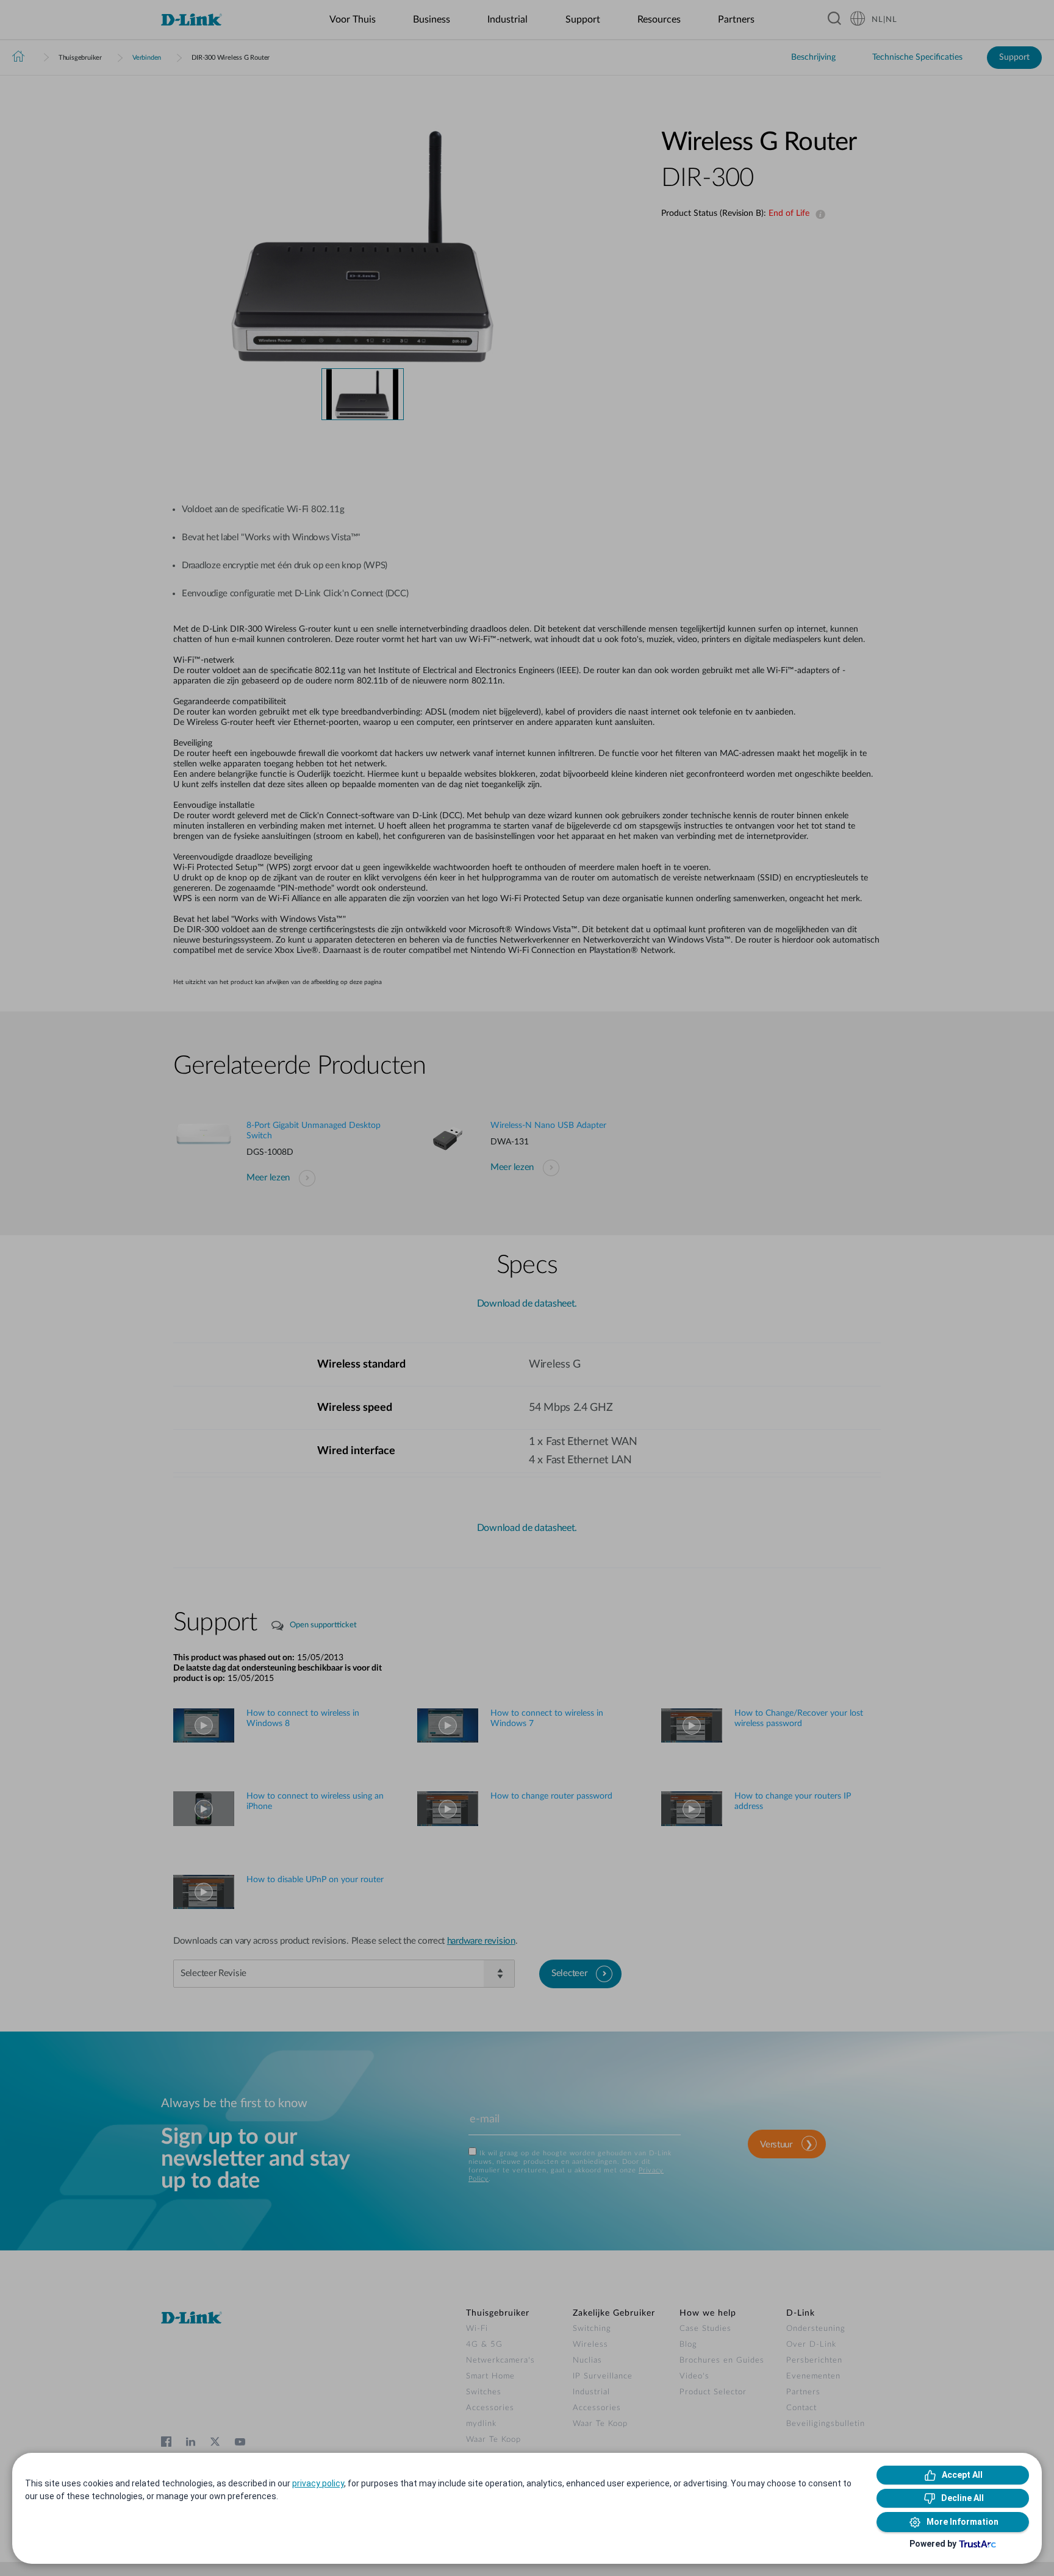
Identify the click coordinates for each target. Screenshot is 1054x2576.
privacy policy (318, 2483)
